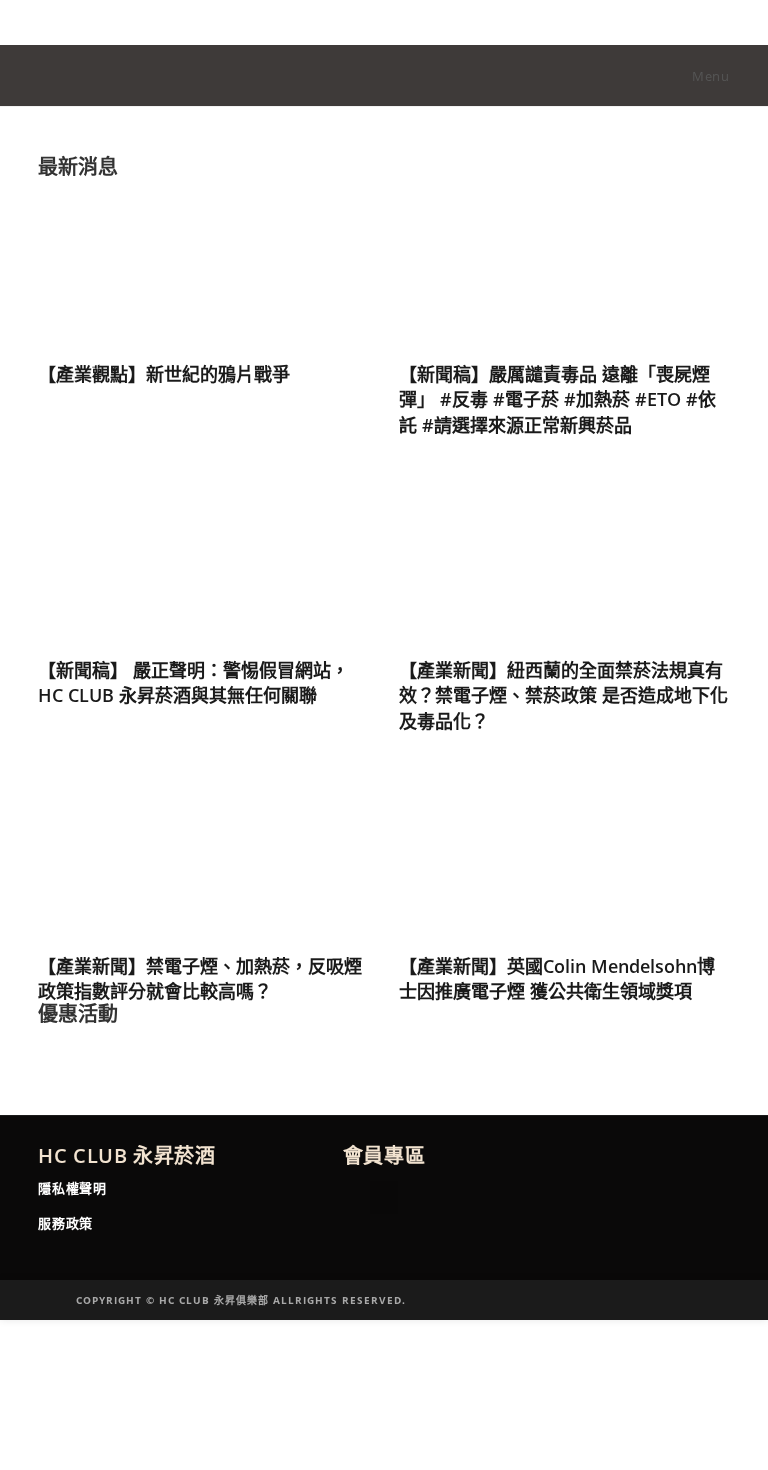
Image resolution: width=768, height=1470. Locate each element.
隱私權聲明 (72, 1188)
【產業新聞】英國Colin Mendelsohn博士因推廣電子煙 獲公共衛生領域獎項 (557, 978)
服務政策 (65, 1223)
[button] (384, 1197)
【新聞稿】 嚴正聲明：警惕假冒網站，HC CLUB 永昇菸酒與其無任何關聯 (193, 682)
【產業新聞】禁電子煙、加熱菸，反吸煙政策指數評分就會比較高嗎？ (200, 978)
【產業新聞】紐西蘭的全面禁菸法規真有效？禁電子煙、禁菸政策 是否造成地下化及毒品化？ (563, 695)
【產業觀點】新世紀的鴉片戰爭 (164, 374)
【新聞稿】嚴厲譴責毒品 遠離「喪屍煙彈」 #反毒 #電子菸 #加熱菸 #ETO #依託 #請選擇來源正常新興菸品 (557, 399)
